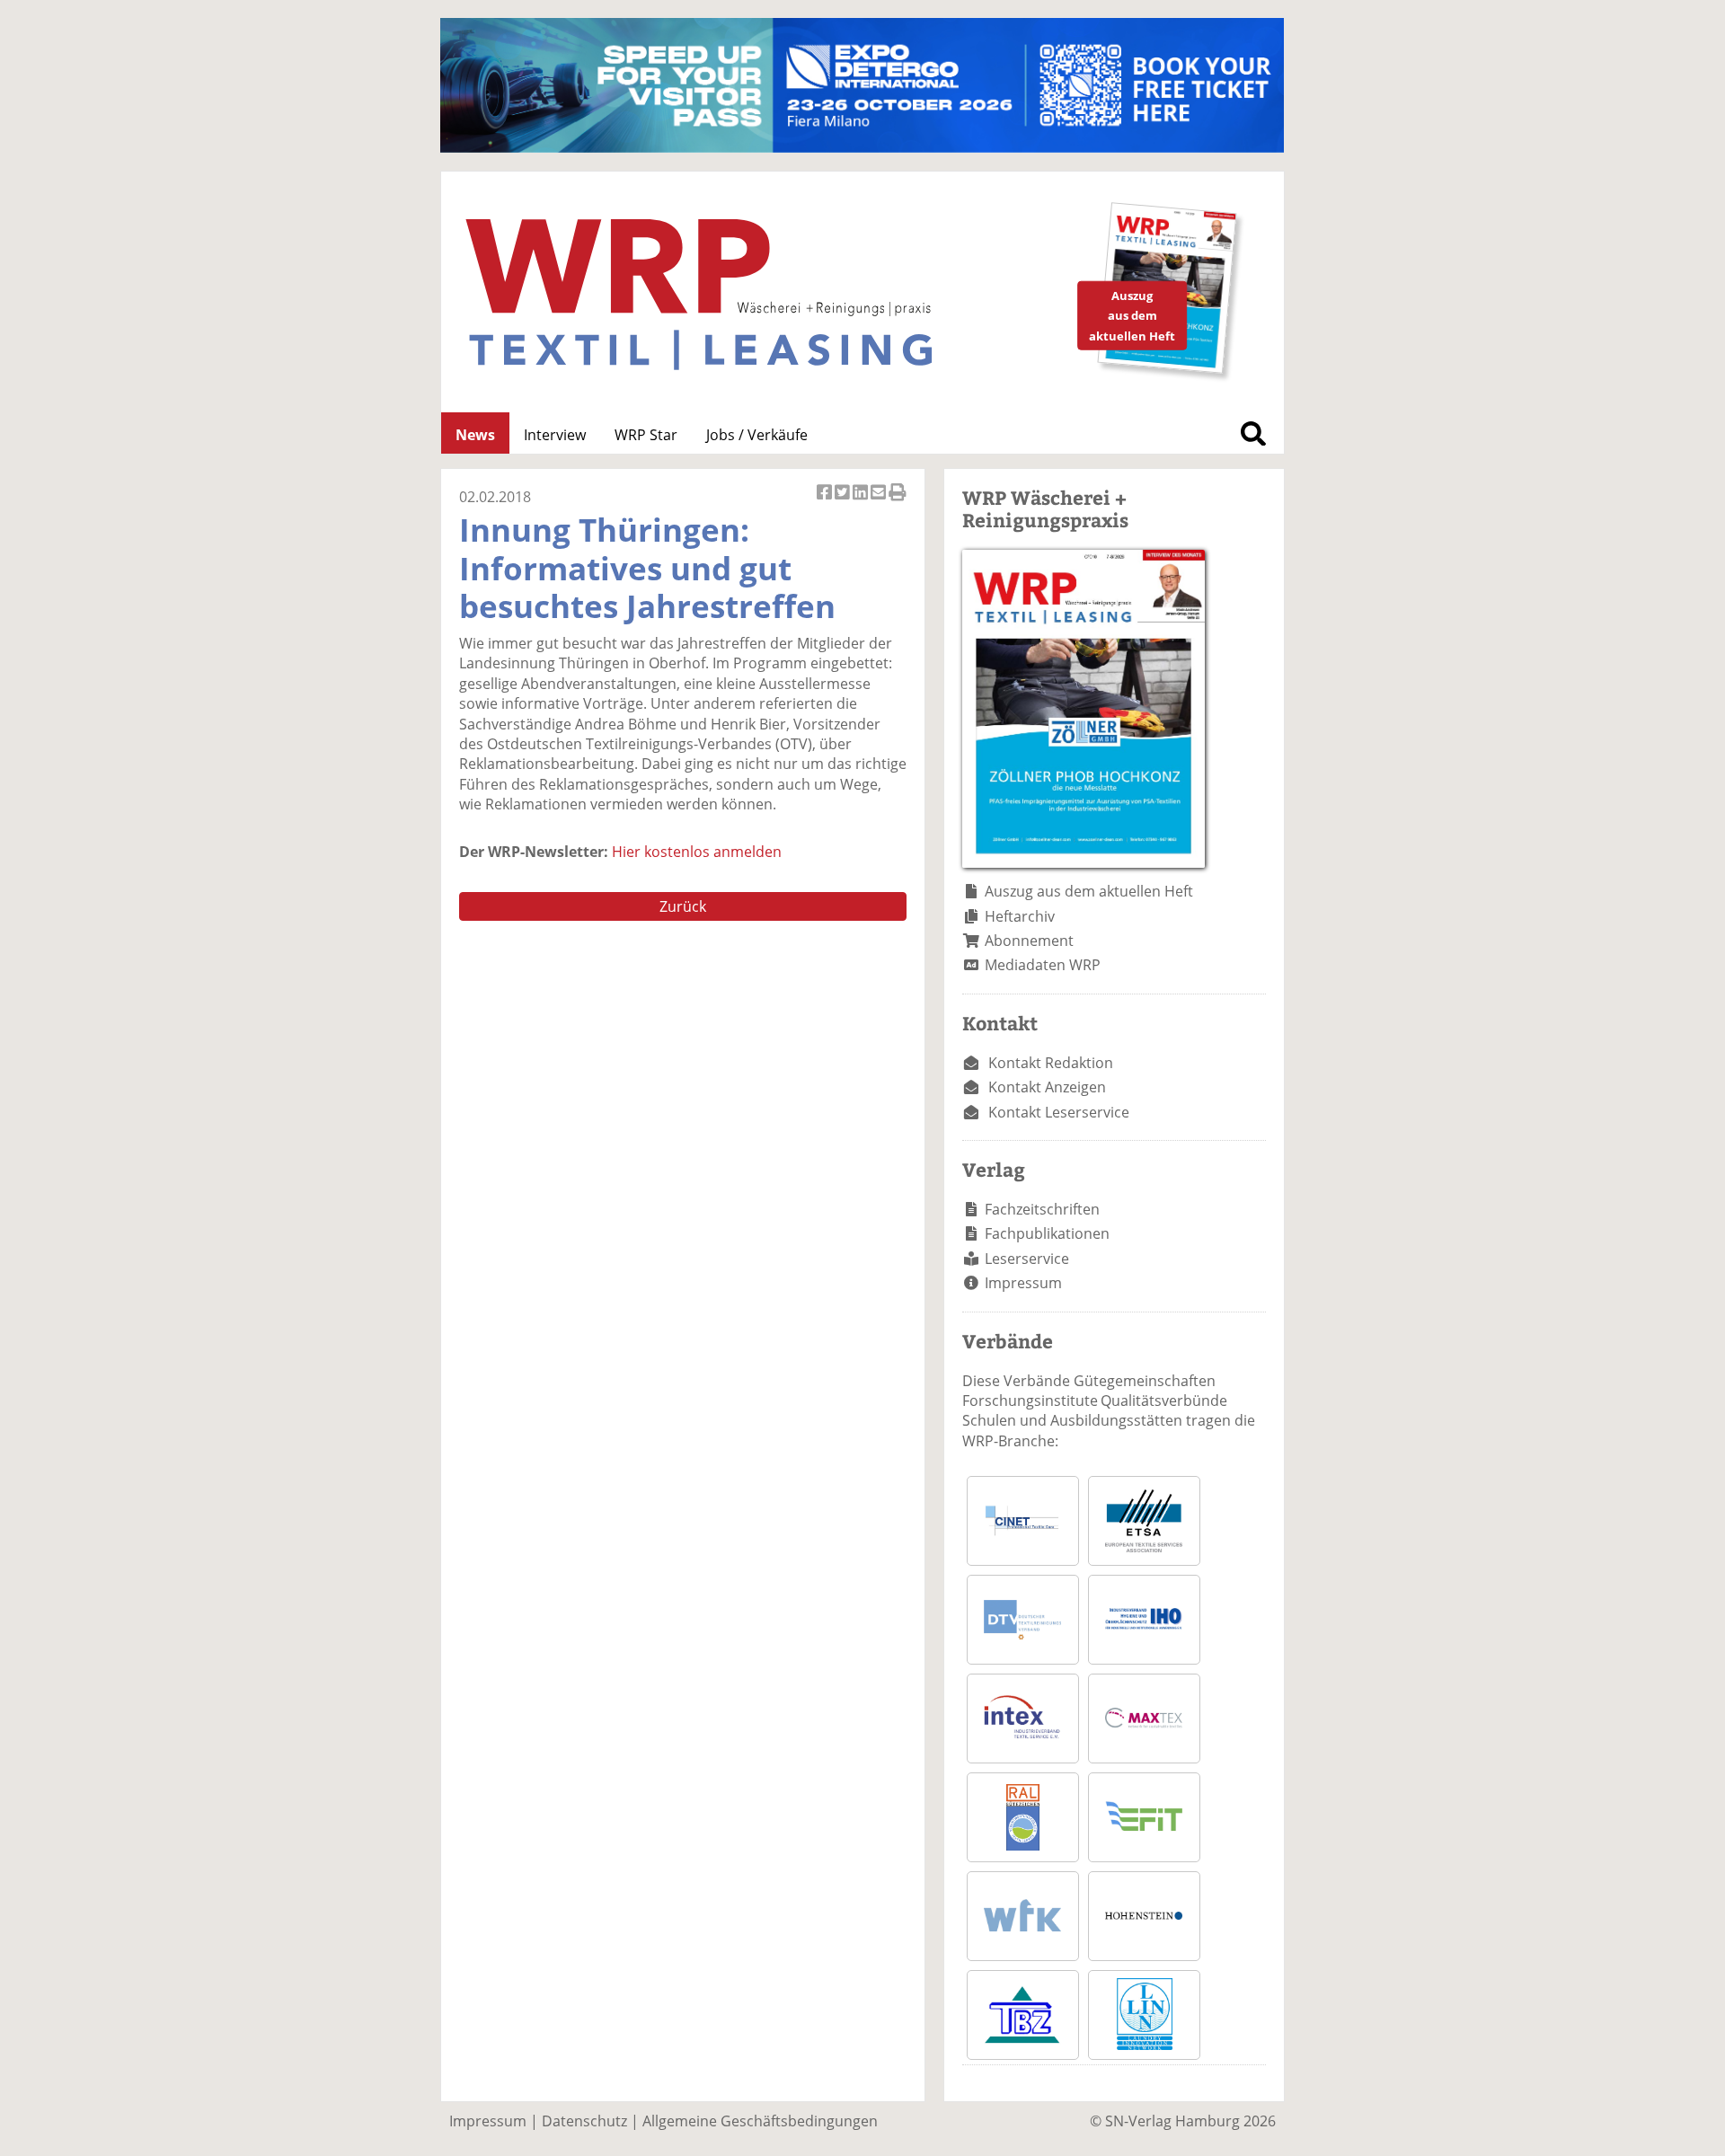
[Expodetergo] (862, 147)
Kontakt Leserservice (1059, 1112)
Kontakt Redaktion (1051, 1063)
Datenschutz (584, 2121)
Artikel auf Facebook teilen (826, 502)
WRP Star (646, 435)
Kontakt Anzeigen (1047, 1087)
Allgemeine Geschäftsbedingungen (760, 2121)
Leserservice (1027, 1259)
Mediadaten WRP (1043, 965)
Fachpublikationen (1047, 1233)
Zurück (683, 906)
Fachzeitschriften (1042, 1209)
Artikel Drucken (898, 502)
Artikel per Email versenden (880, 502)
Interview (555, 435)
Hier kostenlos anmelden (697, 852)
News (475, 435)
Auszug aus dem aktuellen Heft (1089, 891)
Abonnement (1029, 941)
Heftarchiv (1020, 916)
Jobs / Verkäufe (757, 435)
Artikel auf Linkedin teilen (862, 502)
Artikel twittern (844, 502)
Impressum (1023, 1283)
